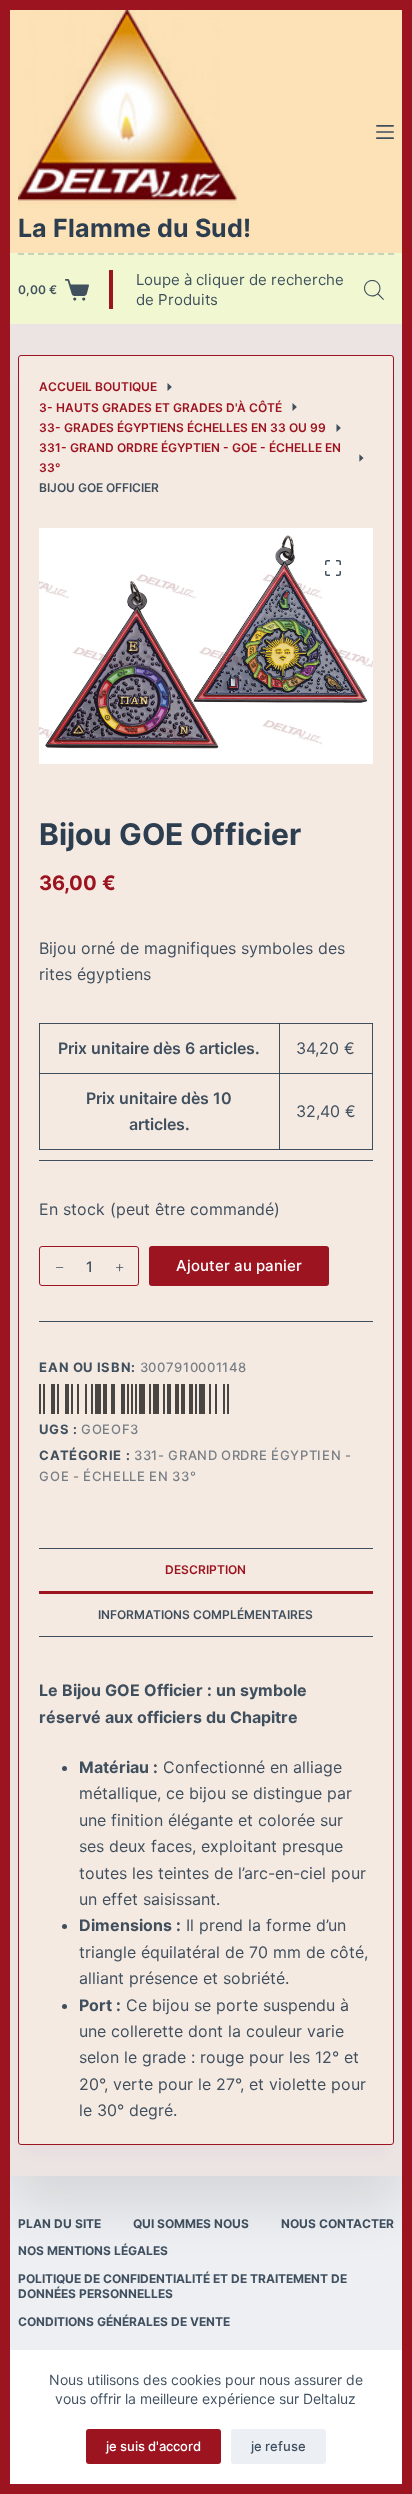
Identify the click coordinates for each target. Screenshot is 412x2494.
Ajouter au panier (239, 1265)
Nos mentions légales (93, 2250)
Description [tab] (205, 1569)
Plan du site (59, 2223)
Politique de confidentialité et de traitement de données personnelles (182, 2286)
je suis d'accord (153, 2446)
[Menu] (385, 132)
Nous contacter (337, 2223)
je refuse (278, 2446)
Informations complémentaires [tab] (205, 1614)
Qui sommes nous (191, 2223)
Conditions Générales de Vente (124, 2321)
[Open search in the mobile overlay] (374, 289)
